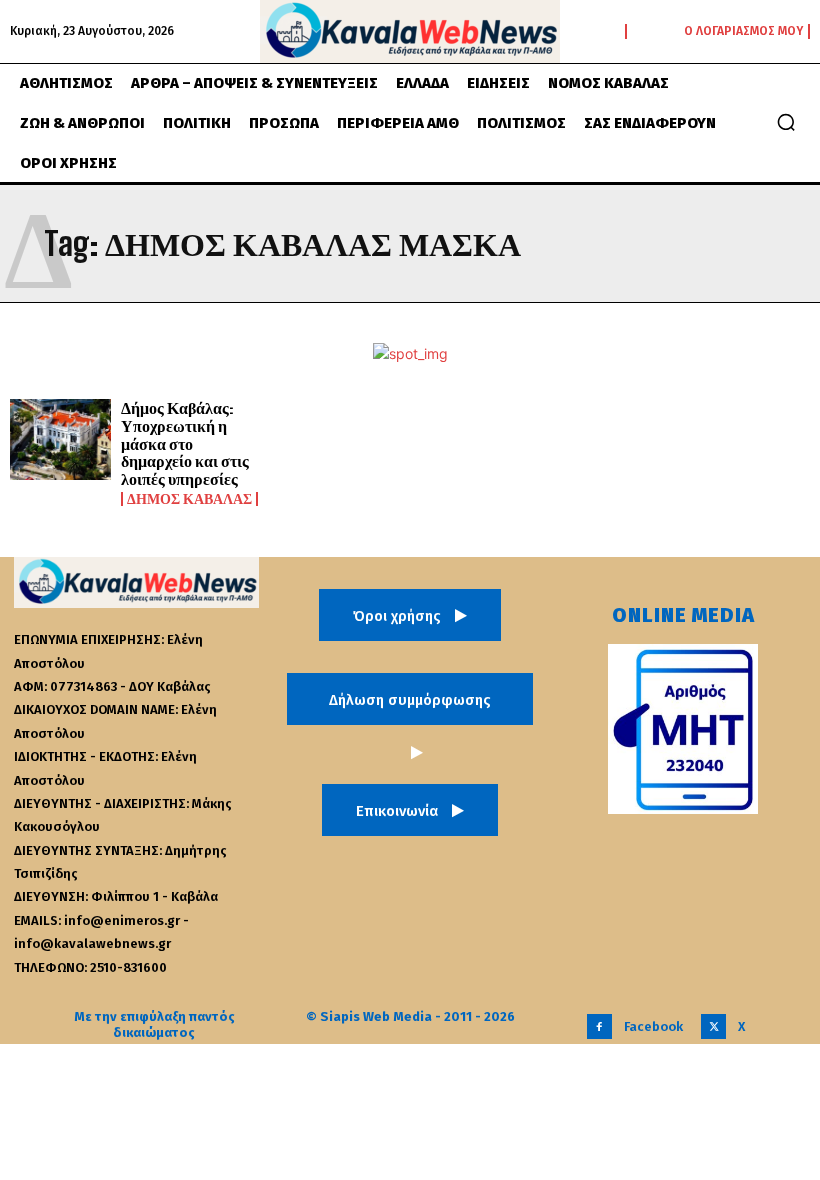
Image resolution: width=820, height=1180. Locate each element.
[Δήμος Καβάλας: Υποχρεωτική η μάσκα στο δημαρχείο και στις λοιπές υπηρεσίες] (60, 439)
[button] (786, 122)
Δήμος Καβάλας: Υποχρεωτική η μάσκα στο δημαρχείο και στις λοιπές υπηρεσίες (185, 442)
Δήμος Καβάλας (189, 499)
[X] (713, 1026)
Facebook (653, 1026)
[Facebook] (599, 1026)
